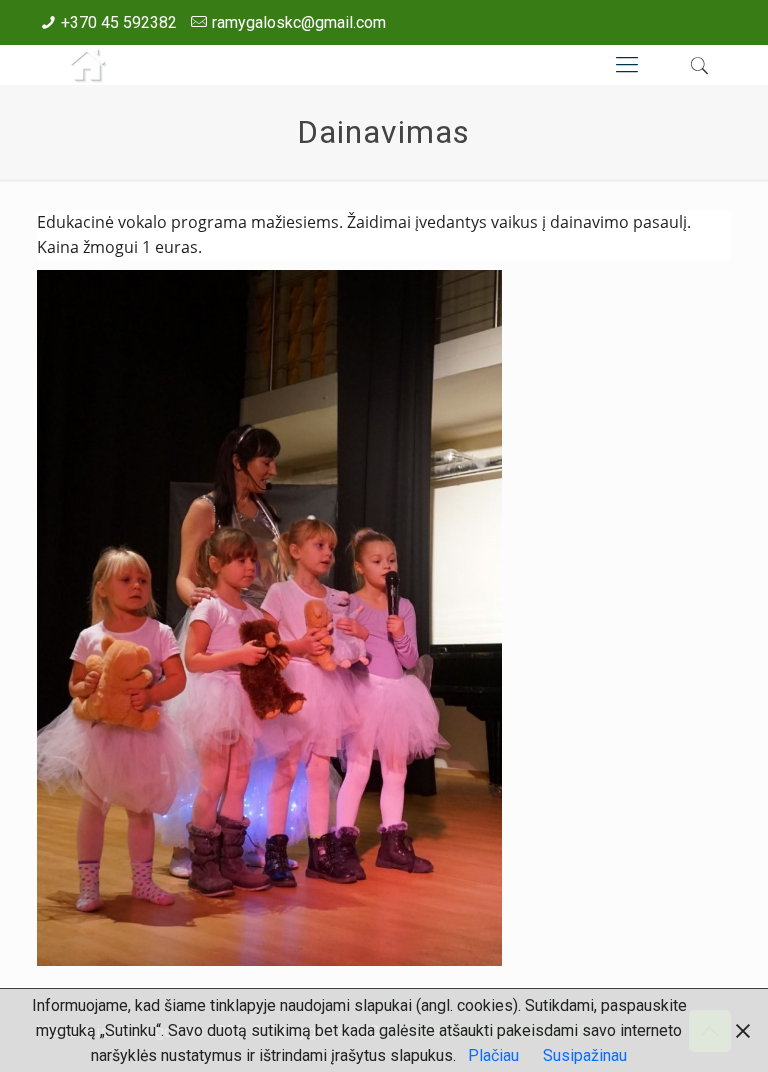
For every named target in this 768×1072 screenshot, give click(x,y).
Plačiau (493, 1055)
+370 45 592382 (119, 22)
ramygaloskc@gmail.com (299, 22)
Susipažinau (585, 1055)
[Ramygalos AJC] (86, 65)
